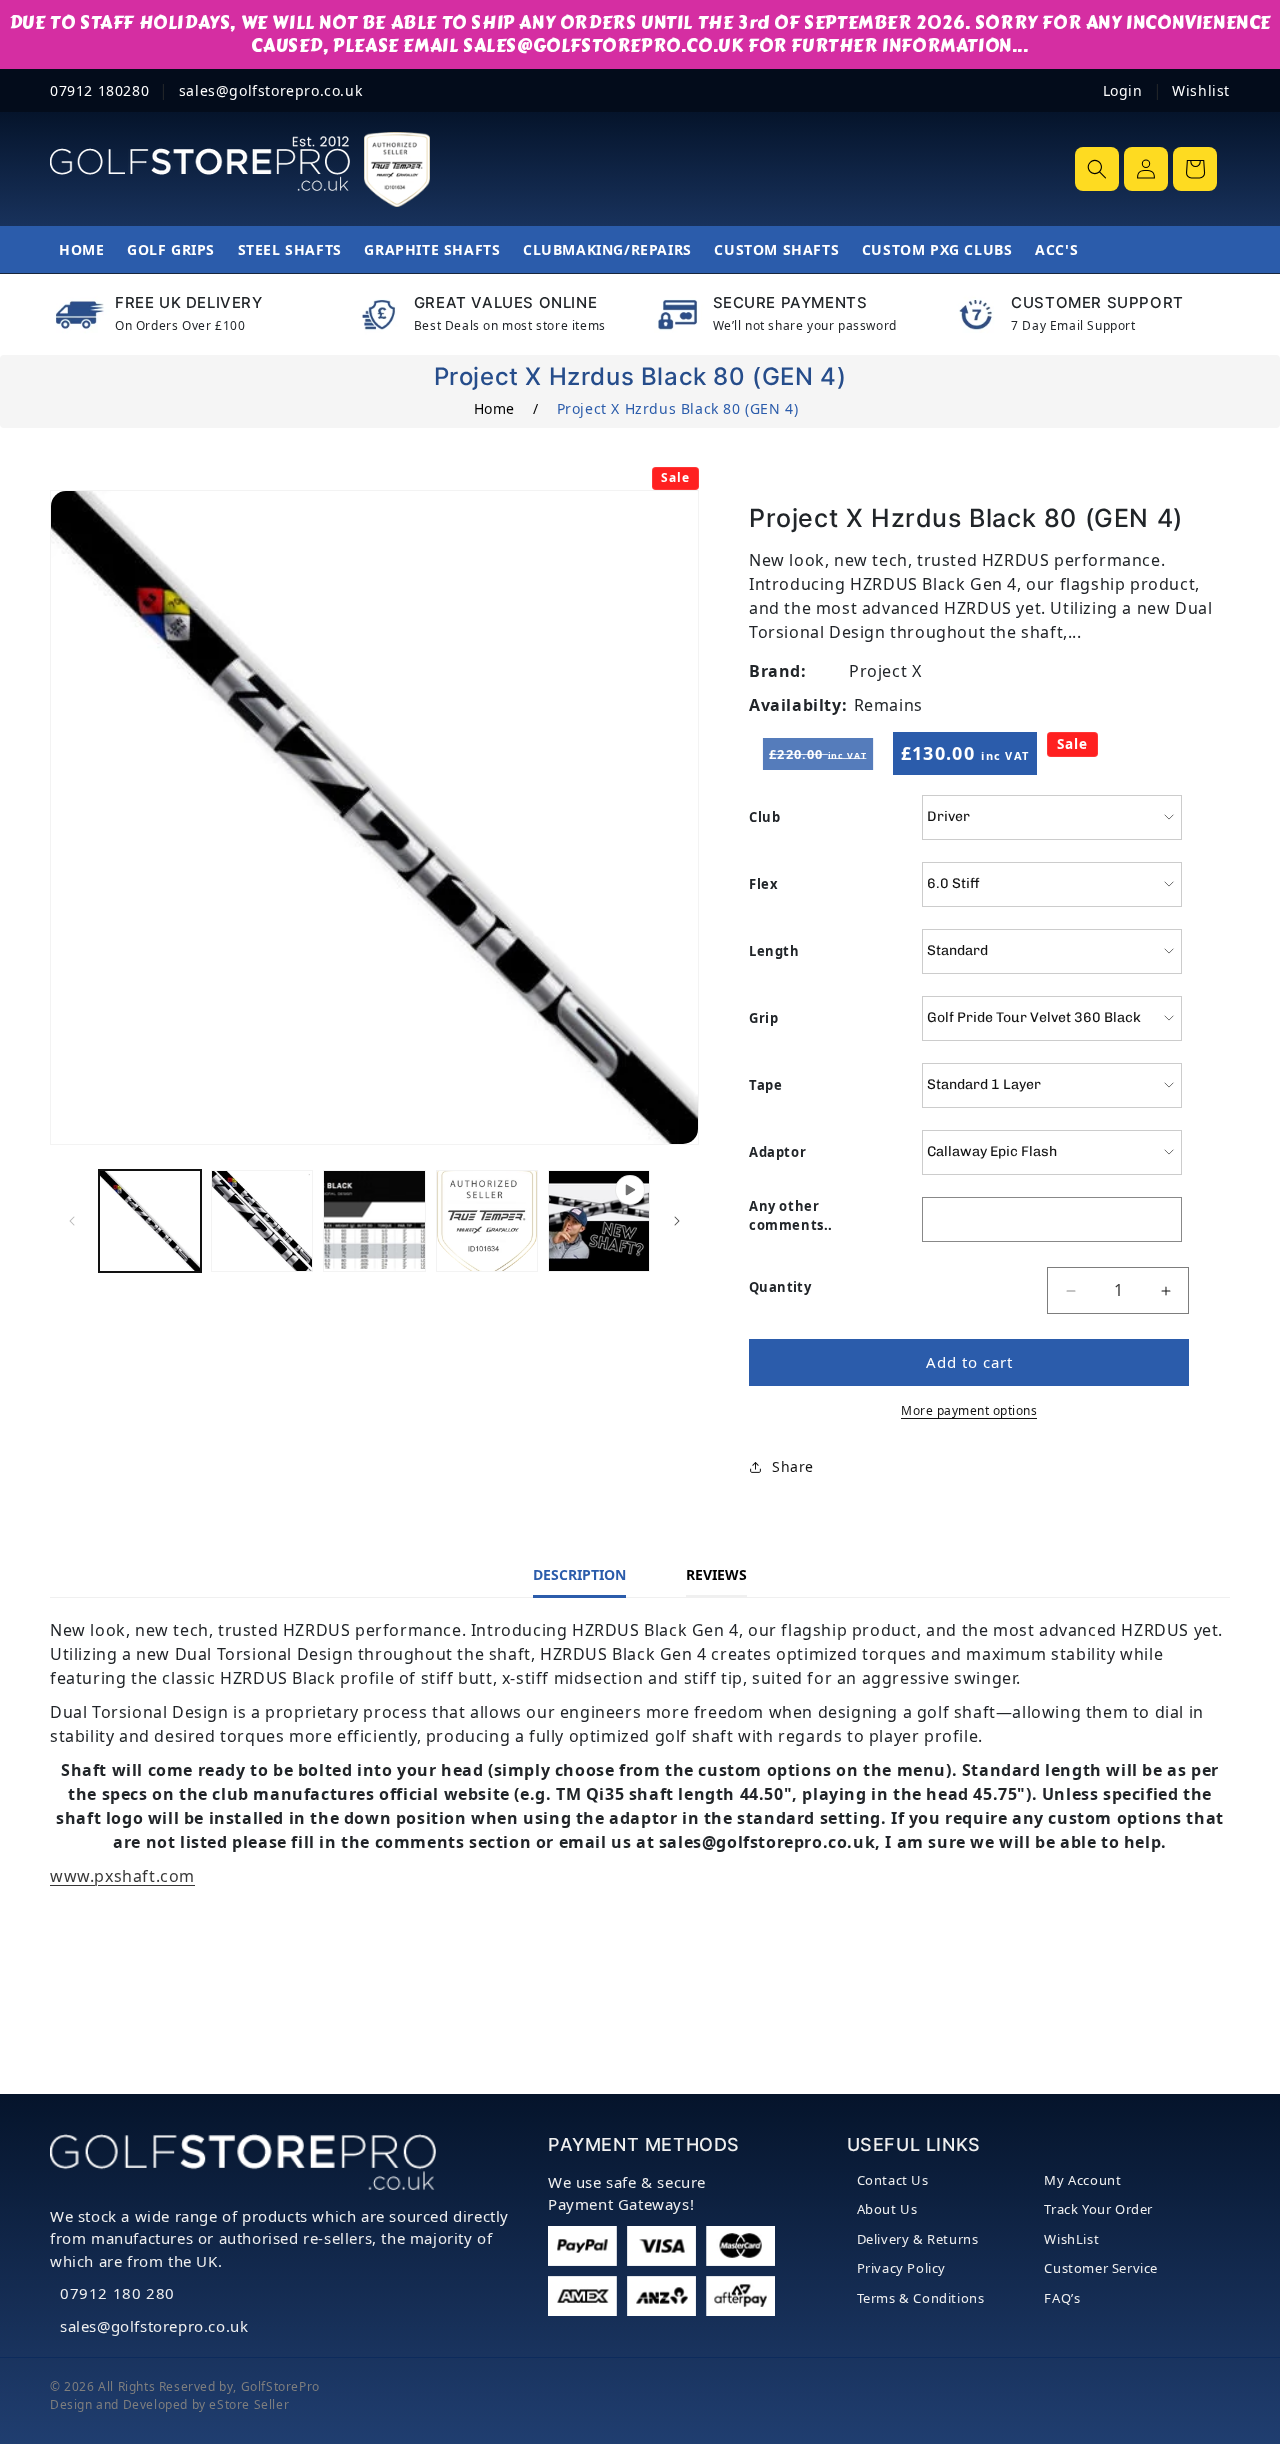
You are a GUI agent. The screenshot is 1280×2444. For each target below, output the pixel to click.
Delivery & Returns (918, 2239)
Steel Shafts (290, 249)
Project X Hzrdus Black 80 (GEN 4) (678, 408)
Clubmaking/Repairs (607, 249)
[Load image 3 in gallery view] (374, 1221)
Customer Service (1101, 2268)
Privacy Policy (901, 2268)
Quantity (780, 1287)
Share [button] (793, 1467)
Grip (763, 1018)
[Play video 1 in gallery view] (599, 1221)
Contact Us (893, 2180)
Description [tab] (579, 1574)
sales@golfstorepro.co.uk (154, 2326)
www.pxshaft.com (122, 1876)
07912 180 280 (117, 2293)
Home (81, 249)
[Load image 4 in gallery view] (487, 1221)
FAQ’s (1062, 2298)
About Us (887, 2209)
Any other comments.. (791, 1216)
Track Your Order (1098, 2209)
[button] (1097, 169)
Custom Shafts (776, 249)
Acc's (1056, 249)
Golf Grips (171, 249)
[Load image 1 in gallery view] (150, 1221)
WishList (1071, 2239)
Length (774, 951)
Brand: (778, 671)
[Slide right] (677, 1221)
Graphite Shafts (432, 249)
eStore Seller (249, 2404)
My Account (1082, 2180)
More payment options (969, 1410)
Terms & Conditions (921, 2298)
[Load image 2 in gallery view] (262, 1221)
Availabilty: (798, 705)
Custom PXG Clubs (937, 249)
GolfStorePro (280, 2386)
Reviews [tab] (716, 1574)
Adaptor (777, 1152)
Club (764, 817)
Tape (765, 1085)
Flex (763, 884)
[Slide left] (72, 1221)
